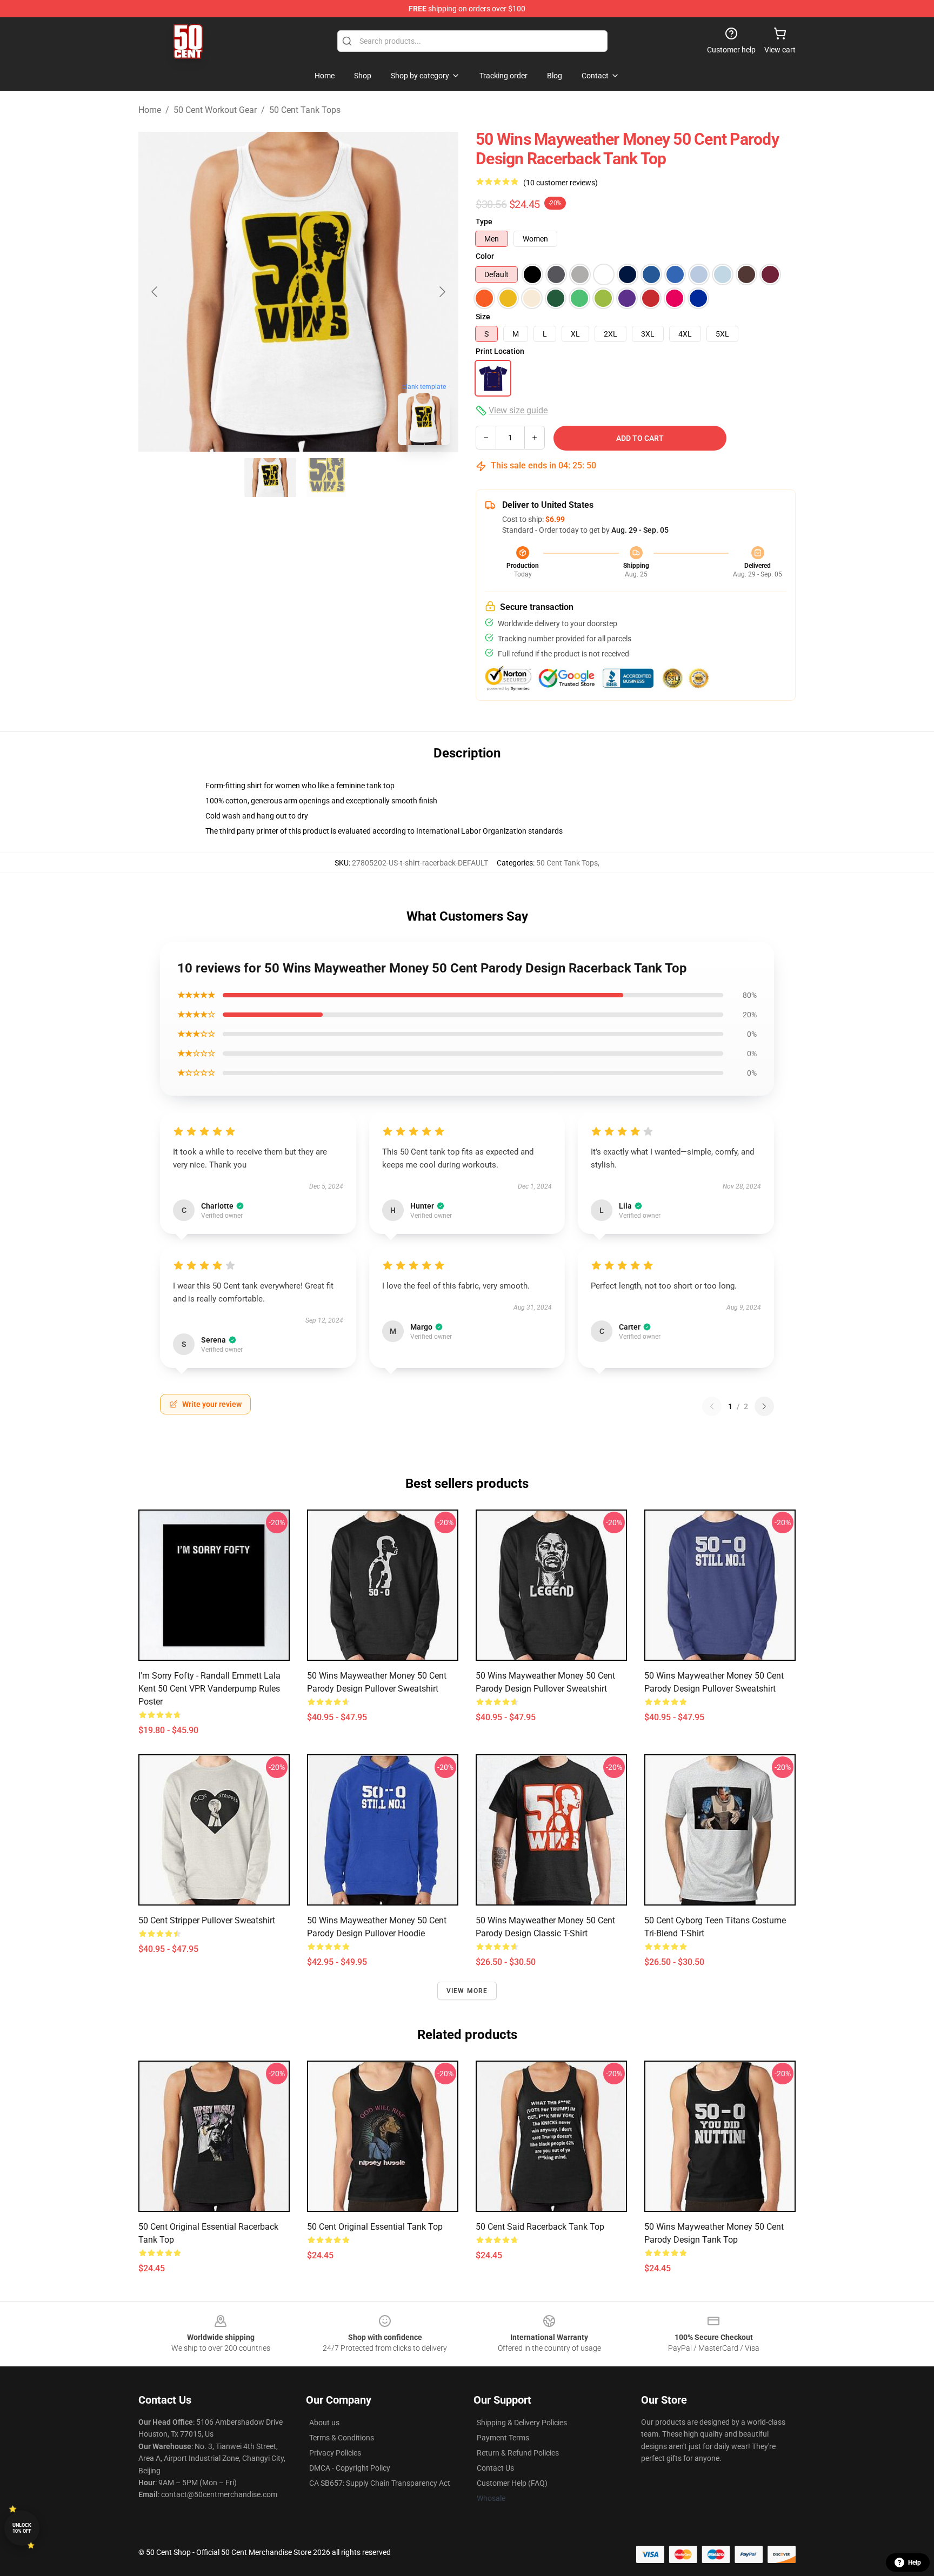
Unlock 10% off (22, 2528)
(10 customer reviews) (561, 183)
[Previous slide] (155, 292)
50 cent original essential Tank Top (375, 2227)
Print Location (500, 351)
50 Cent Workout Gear (215, 110)
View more (467, 1991)
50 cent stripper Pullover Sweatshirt (207, 1920)
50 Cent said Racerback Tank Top (540, 2227)
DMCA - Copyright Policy (350, 2468)
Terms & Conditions (342, 2438)
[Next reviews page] (764, 1406)
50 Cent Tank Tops (305, 110)
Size (483, 317)
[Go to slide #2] (326, 478)
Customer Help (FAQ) (512, 2483)
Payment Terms (503, 2438)
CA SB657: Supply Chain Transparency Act (380, 2483)
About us (324, 2423)
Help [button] (915, 2562)
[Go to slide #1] (270, 478)
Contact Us (495, 2468)
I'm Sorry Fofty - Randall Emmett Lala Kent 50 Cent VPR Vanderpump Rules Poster (209, 1689)
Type (484, 222)
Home (150, 110)
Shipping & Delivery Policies (522, 2423)
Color (485, 256)
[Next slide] (442, 292)
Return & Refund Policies (518, 2453)
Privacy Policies (335, 2453)
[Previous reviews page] (712, 1406)
